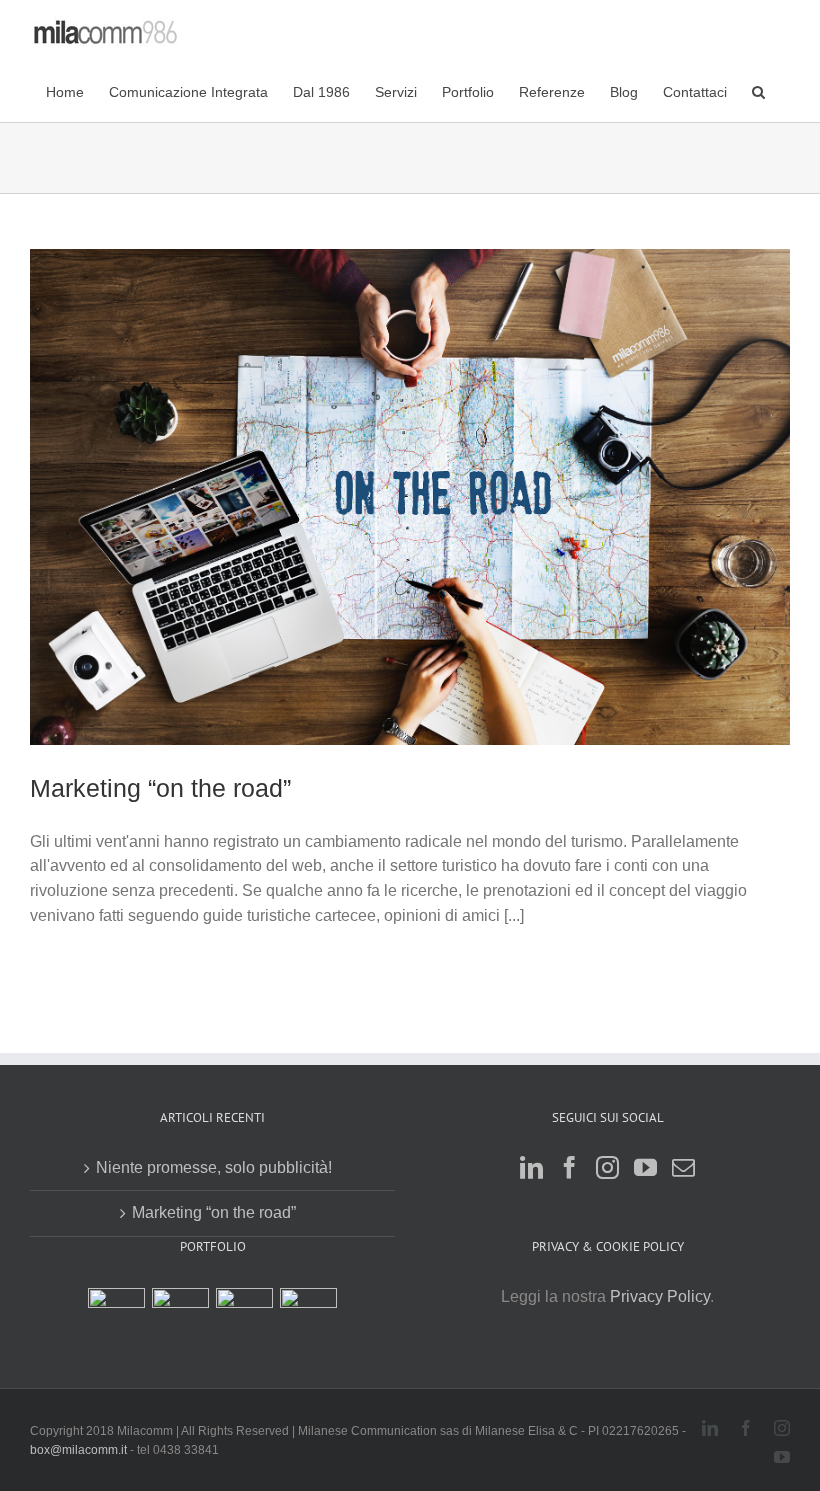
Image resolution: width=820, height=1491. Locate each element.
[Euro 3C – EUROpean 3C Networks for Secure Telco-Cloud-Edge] (117, 1316)
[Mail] (683, 1167)
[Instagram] (607, 1167)
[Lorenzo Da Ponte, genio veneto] (181, 1316)
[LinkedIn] (531, 1167)
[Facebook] (569, 1167)
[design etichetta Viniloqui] (309, 1316)
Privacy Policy (660, 1296)
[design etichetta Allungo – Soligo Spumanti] (245, 1316)
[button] (758, 90)
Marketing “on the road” (160, 788)
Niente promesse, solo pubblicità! (214, 1167)
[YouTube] (645, 1167)
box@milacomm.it (80, 1450)
